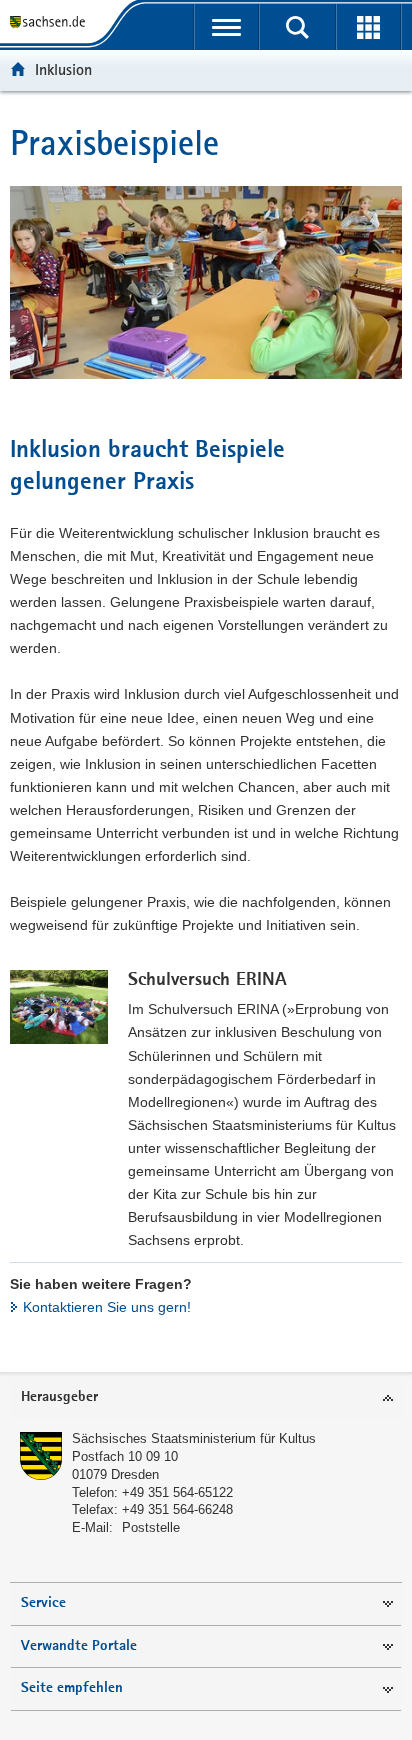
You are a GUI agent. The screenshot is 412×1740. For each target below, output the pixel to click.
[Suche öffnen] (297, 27)
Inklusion (63, 69)
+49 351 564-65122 (177, 1492)
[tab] (206, 1398)
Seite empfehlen (72, 1688)
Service (43, 1603)
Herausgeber (59, 1397)
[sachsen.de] (51, 22)
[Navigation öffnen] (226, 27)
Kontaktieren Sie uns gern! (107, 1307)
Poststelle (151, 1527)
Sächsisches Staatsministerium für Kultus (194, 1438)
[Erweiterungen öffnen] (368, 27)
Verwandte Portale (79, 1646)
